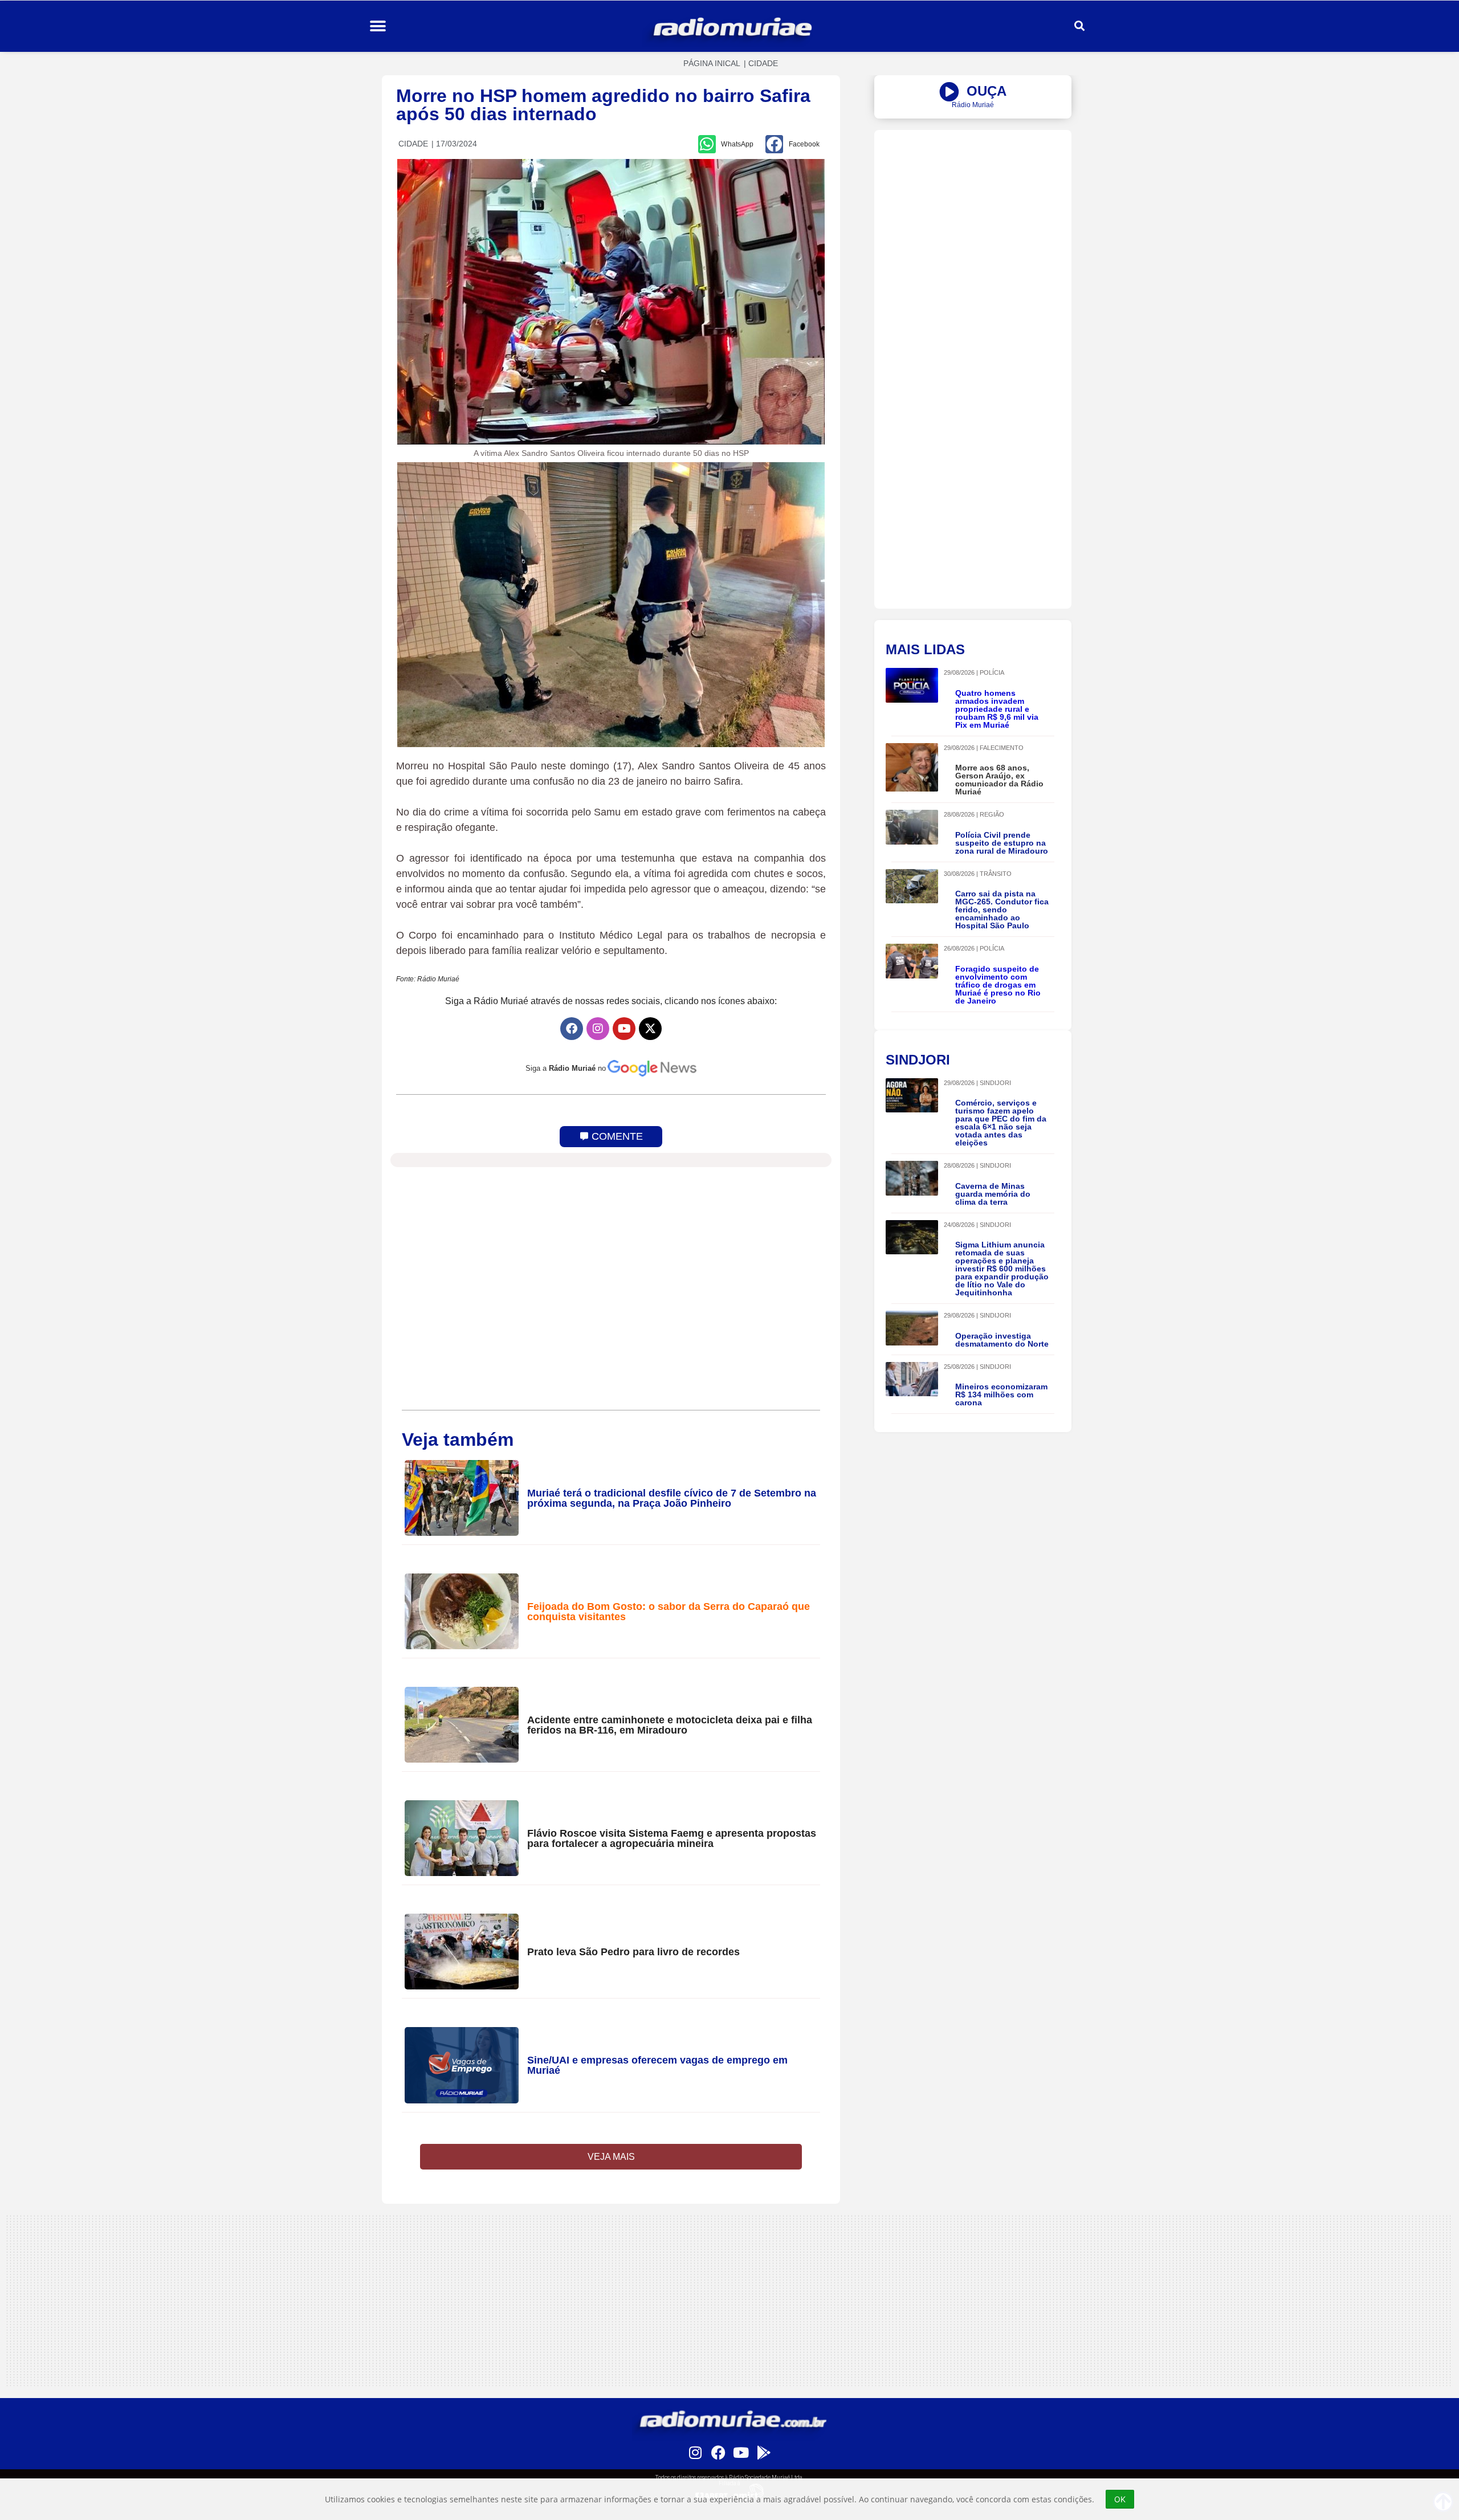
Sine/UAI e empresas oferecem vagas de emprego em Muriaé (657, 2065)
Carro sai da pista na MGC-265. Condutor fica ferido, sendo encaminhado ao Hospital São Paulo (1002, 910)
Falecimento (1002, 748)
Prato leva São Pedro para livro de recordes (633, 1952)
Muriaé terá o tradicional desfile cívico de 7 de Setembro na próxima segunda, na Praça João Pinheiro (672, 1498)
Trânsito (996, 874)
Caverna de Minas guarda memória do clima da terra (993, 1194)
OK (1120, 2499)
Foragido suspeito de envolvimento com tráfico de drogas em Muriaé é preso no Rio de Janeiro (998, 985)
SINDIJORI (995, 1083)
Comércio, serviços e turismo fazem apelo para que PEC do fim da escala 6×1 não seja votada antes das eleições (1001, 1123)
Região (992, 814)
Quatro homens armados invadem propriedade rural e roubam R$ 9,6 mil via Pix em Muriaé (997, 709)
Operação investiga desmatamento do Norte (1002, 1340)
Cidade (763, 63)
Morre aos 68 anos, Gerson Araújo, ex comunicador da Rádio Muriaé (999, 780)
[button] (378, 26)
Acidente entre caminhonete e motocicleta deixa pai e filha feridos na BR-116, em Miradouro (670, 1725)
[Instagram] (598, 1029)
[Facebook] (572, 1029)
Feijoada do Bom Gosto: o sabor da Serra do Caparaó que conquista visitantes (669, 1612)
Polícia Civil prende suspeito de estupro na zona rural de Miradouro (1002, 843)
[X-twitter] (650, 1029)
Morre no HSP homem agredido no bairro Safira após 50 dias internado (603, 105)
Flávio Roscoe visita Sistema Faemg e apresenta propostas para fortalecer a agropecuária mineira (672, 1838)
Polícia (992, 672)
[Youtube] (624, 1029)
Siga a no (566, 1068)
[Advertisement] (973, 210)
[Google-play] (764, 2452)
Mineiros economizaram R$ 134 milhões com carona (1001, 1394)
